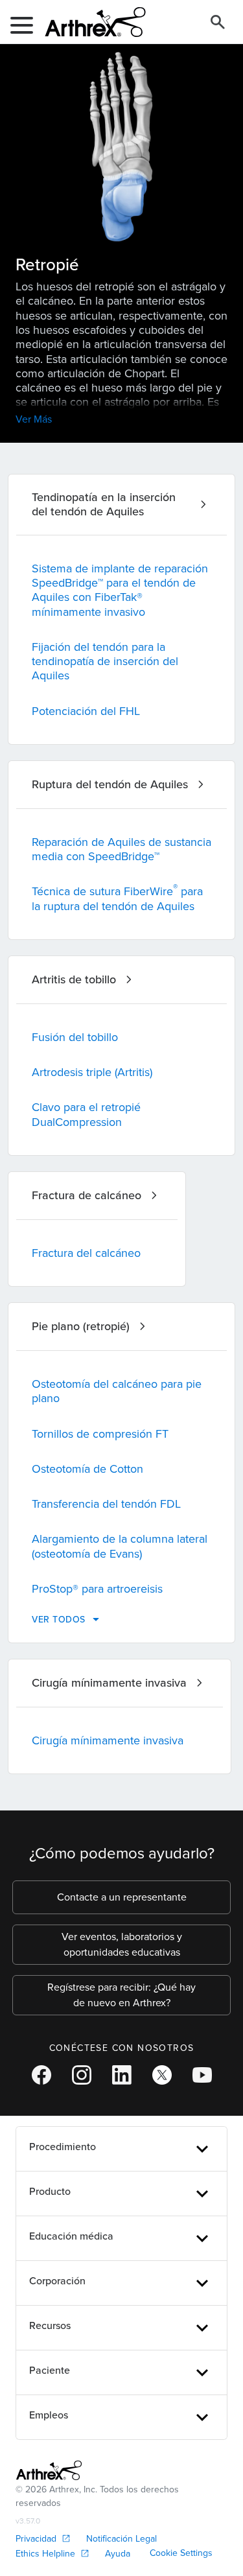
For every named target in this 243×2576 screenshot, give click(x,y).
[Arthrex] (90, 22)
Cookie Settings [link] (181, 2553)
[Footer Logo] (49, 2470)
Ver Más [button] (34, 419)
